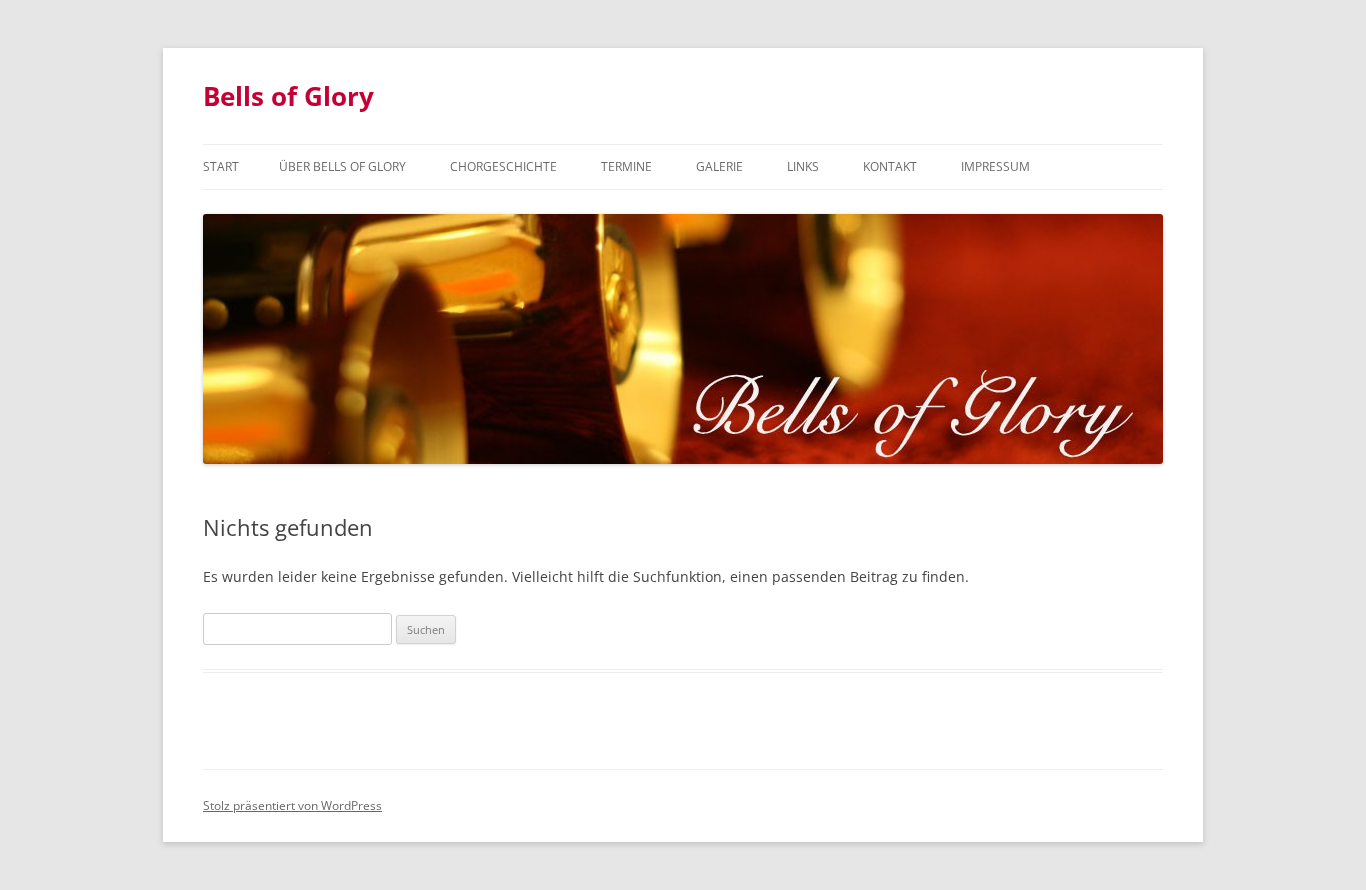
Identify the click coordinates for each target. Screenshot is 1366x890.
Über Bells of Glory (342, 166)
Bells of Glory (288, 96)
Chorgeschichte (503, 166)
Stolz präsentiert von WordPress (292, 805)
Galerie (719, 166)
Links (803, 166)
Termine (626, 166)
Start (221, 166)
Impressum (995, 166)
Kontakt (890, 166)
